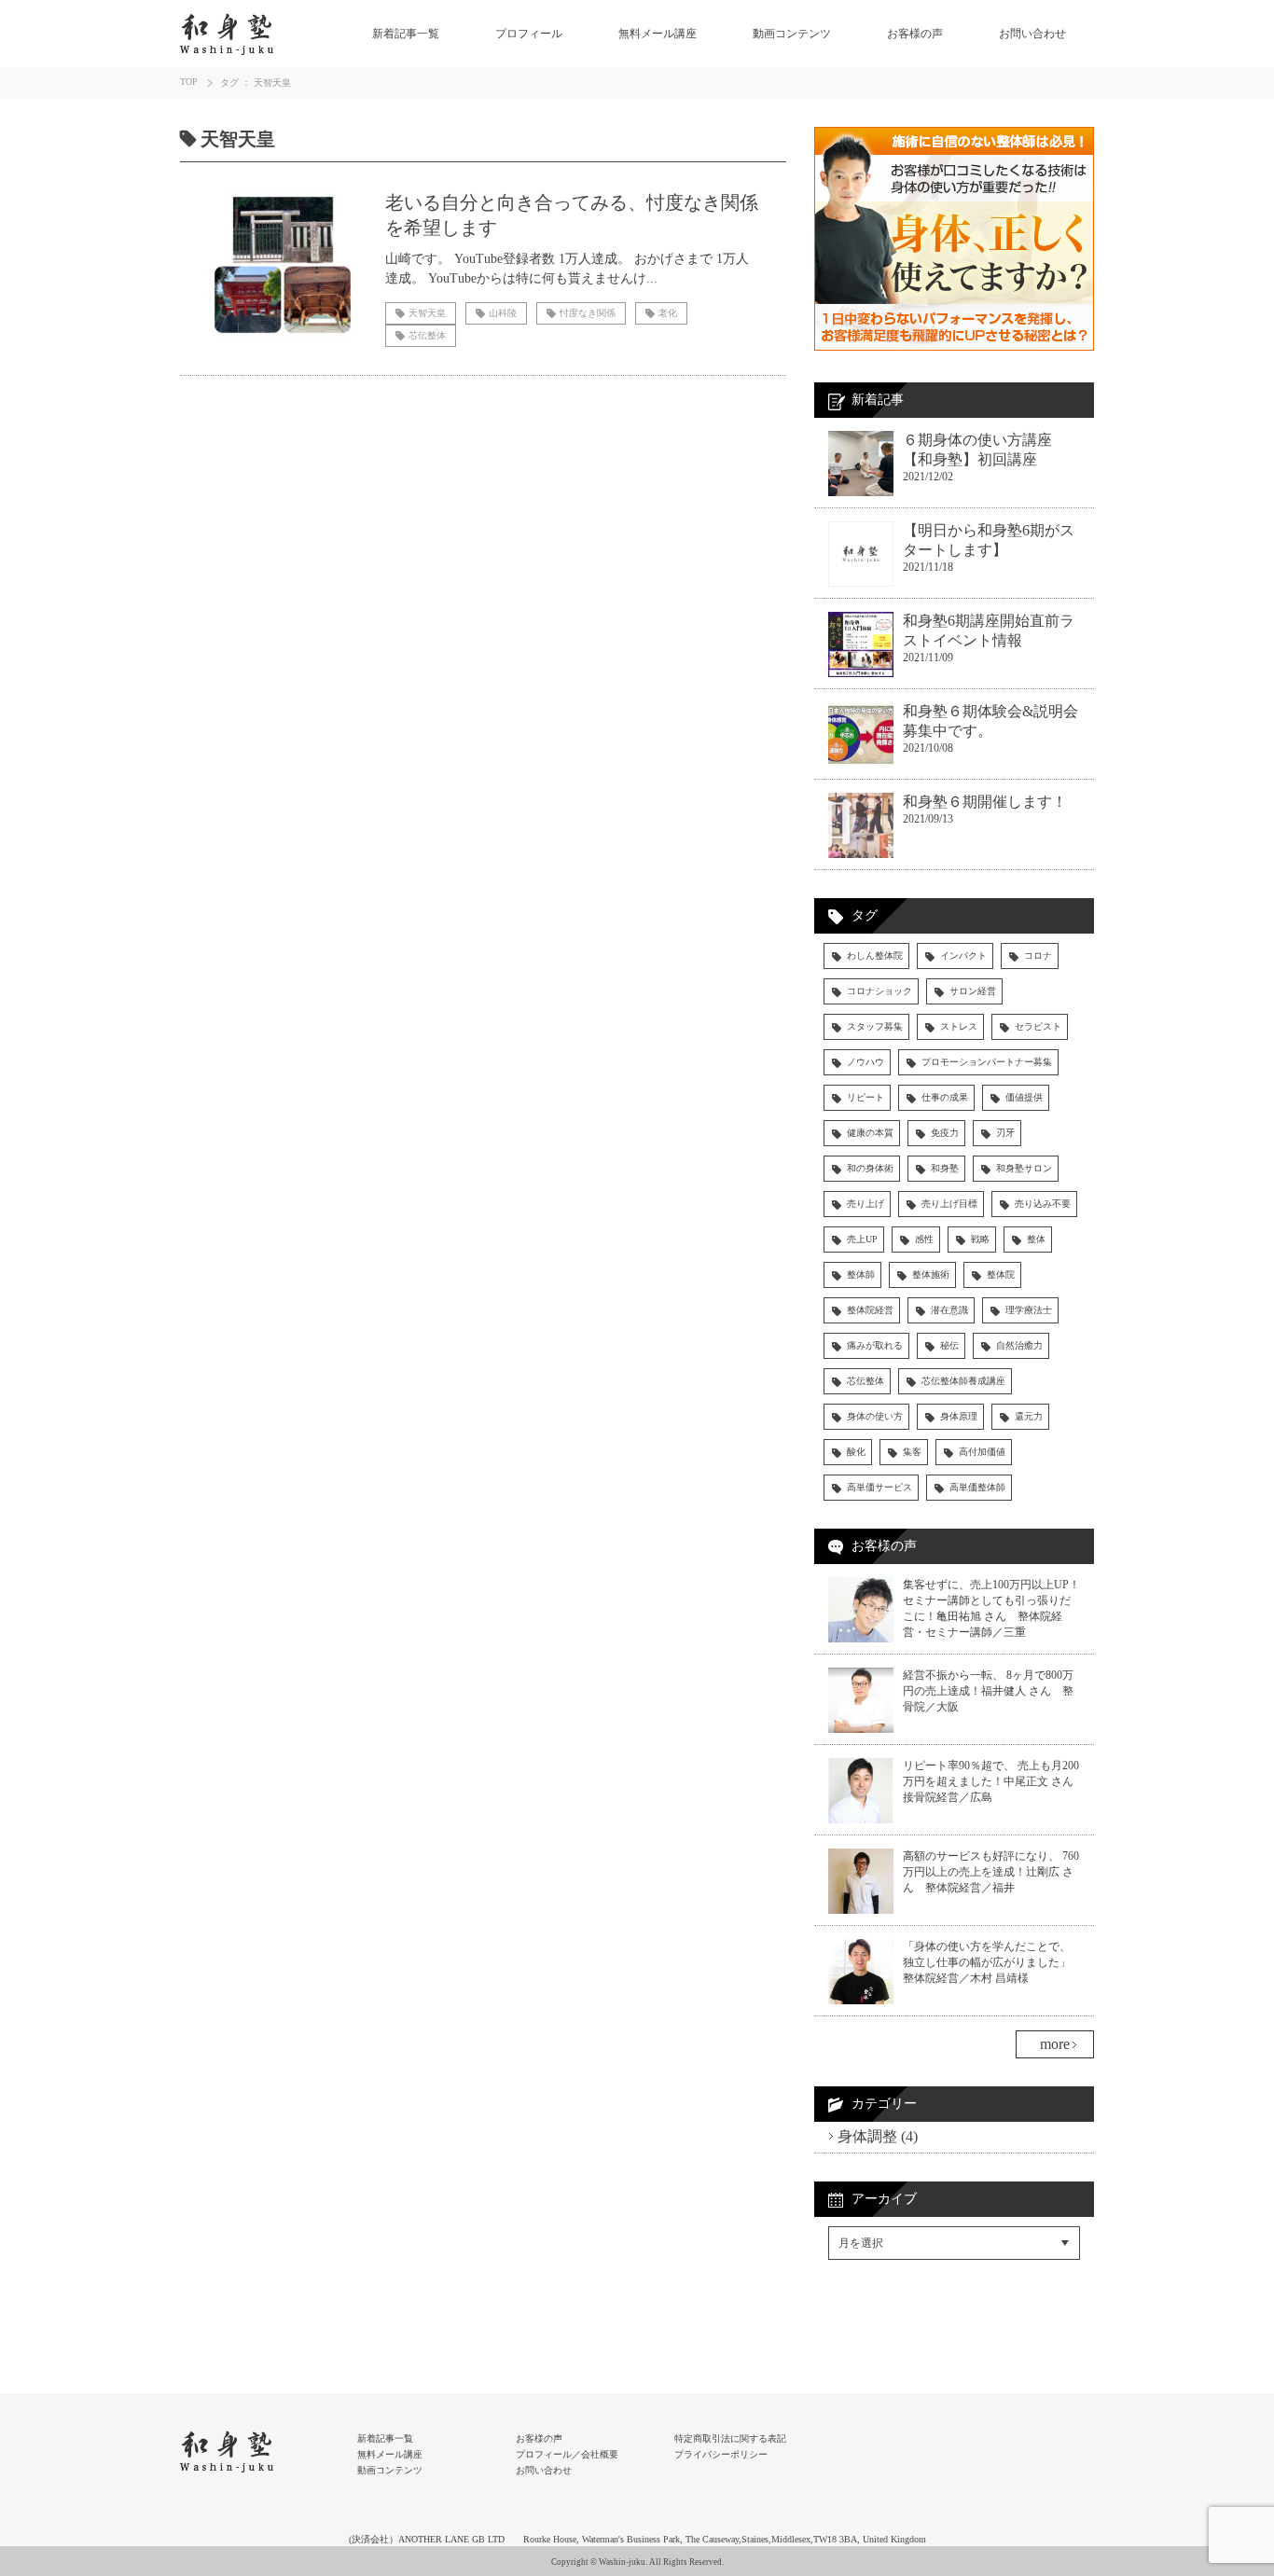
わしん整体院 (875, 956)
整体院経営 (870, 1310)
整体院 (1001, 1274)
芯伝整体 (865, 1381)
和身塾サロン (1024, 1168)
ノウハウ (865, 1062)
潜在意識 (949, 1310)
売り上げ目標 (949, 1204)
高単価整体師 (977, 1487)
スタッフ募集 (875, 1026)
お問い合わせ (1032, 34)
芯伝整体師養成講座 (963, 1381)
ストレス (959, 1026)
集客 (912, 1452)
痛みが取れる (875, 1345)
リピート (865, 1097)
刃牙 (1005, 1133)
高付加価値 (982, 1452)
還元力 (1029, 1416)
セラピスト (1038, 1026)
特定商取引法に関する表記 (730, 2438)
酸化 (856, 1452)
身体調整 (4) (878, 2136)
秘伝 (949, 1345)
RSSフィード (867, 2327)
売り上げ (865, 1204)
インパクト (963, 956)
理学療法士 (1029, 1310)
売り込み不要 (1043, 1204)
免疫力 (945, 1133)
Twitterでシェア (874, 2307)
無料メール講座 (658, 34)
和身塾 (945, 1168)
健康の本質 (870, 1133)
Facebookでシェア (882, 2287)
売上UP (862, 1239)
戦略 (980, 1239)
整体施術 (931, 1274)
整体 (1036, 1239)
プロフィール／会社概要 (567, 2454)
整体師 (861, 1274)
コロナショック (879, 991)
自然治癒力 (1019, 1345)
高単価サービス (879, 1487)
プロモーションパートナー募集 (987, 1062)
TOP (189, 82)
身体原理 (959, 1416)
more (1055, 2044)
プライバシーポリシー (721, 2454)
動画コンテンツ (792, 34)
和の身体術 (870, 1168)
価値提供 (1024, 1097)
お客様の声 (915, 34)
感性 (924, 1239)
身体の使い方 (875, 1416)
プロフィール (529, 34)
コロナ (1038, 956)
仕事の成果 (945, 1097)
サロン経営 (973, 991)
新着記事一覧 (406, 34)
